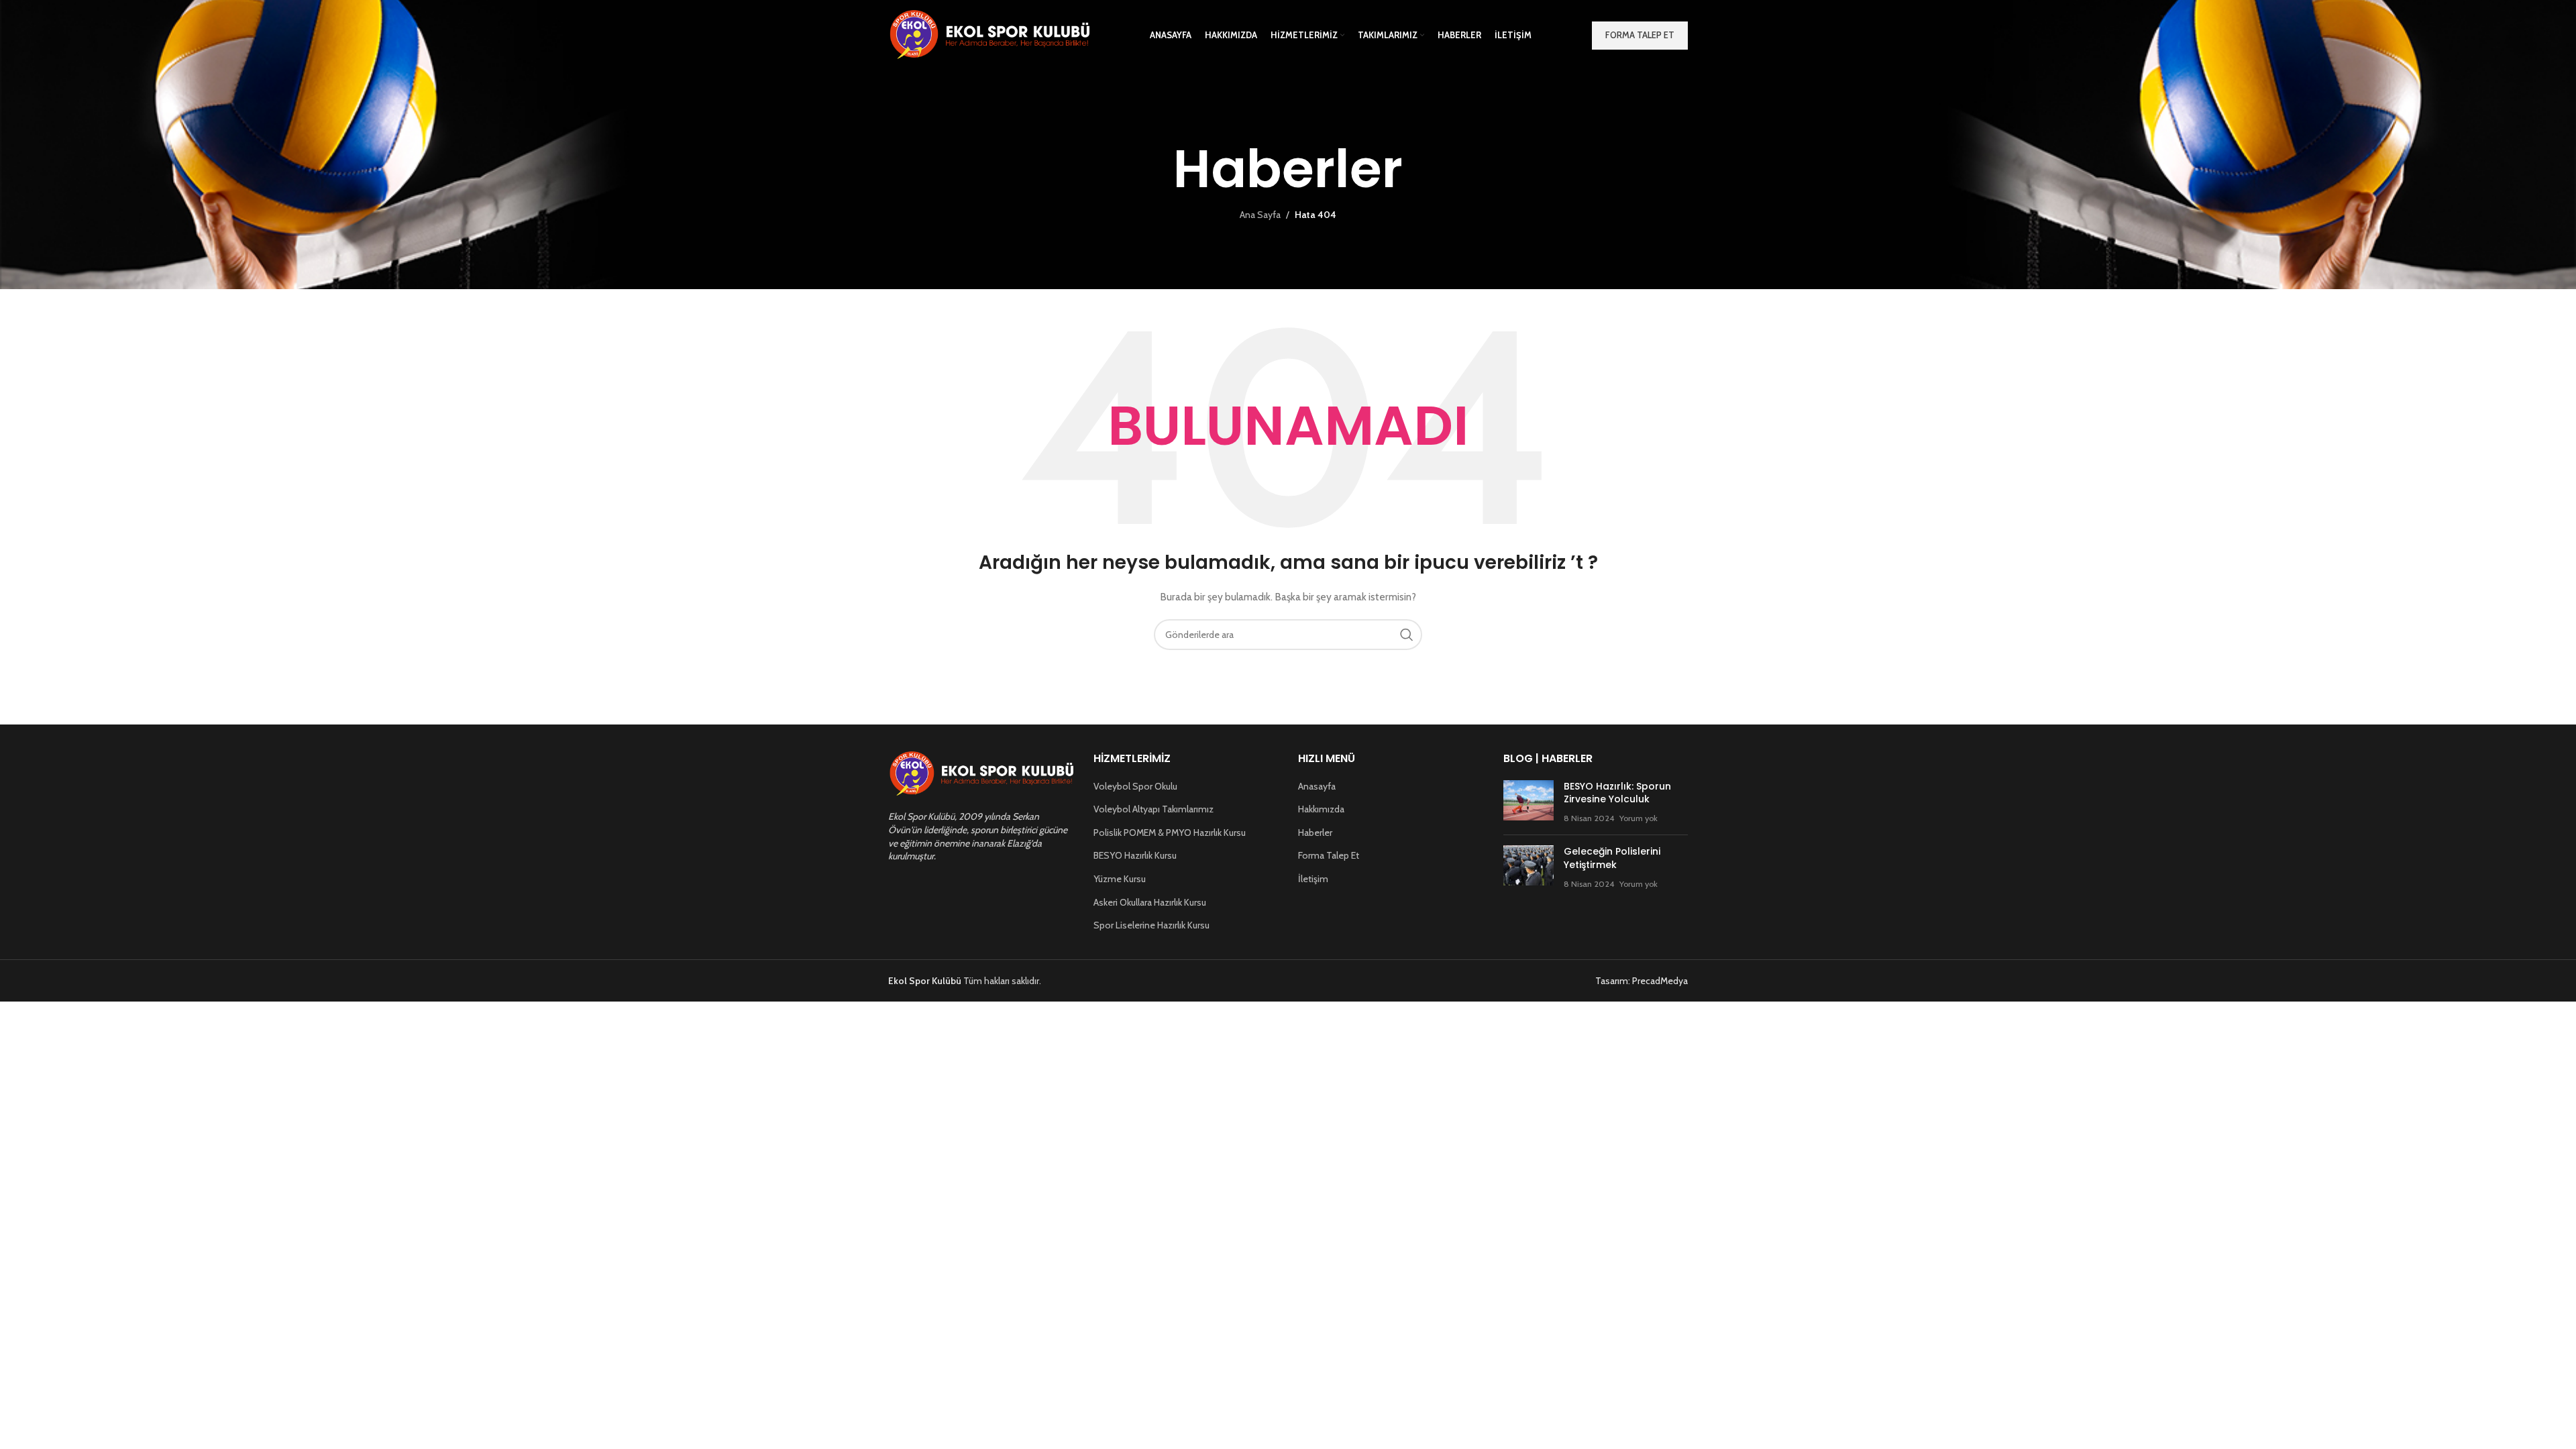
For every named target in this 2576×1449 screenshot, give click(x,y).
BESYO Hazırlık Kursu (1135, 855)
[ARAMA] (1407, 635)
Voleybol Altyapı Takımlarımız (1153, 809)
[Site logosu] (989, 34)
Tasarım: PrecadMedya (1642, 981)
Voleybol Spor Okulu (1135, 786)
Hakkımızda (1321, 809)
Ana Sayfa (1260, 215)
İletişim (1313, 879)
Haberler (1315, 833)
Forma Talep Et (1329, 855)
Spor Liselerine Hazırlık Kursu (1151, 925)
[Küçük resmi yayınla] (1528, 803)
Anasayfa (1317, 786)
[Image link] (981, 773)
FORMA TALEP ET (1640, 35)
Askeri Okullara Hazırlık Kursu (1150, 902)
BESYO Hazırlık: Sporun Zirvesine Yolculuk (1617, 793)
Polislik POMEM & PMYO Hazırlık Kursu (1170, 833)
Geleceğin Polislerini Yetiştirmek (1612, 858)
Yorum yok (1639, 818)
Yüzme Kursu (1120, 879)
